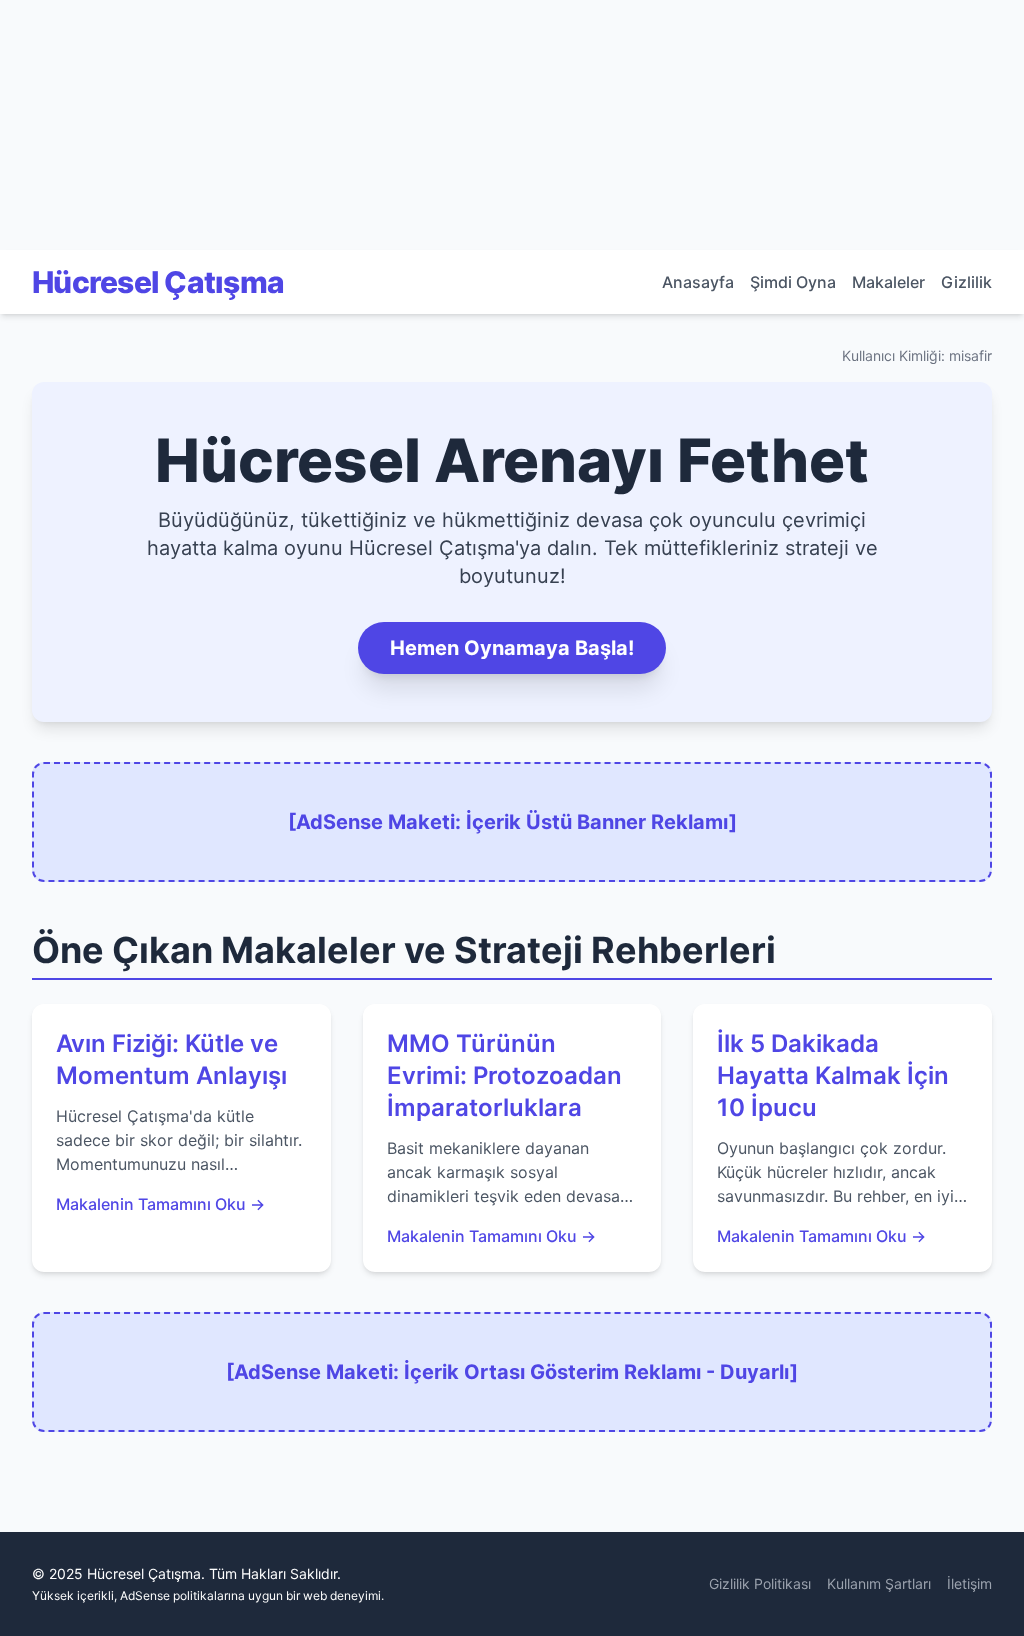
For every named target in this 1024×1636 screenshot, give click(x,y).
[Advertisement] (150, 125)
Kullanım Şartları (879, 1583)
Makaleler (888, 282)
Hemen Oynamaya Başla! (512, 648)
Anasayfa (698, 282)
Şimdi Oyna (793, 282)
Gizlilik (966, 282)
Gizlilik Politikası (760, 1583)
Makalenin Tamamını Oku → (160, 1204)
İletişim (969, 1583)
